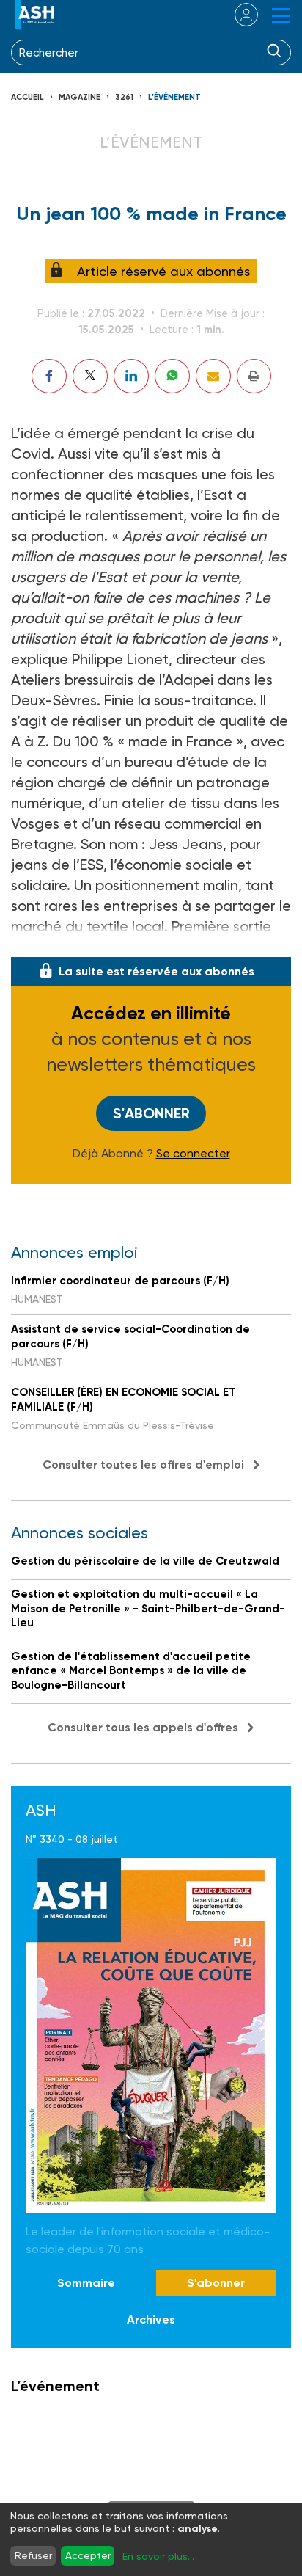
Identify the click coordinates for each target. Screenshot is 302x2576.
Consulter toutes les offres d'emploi (143, 1465)
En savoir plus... (158, 2556)
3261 (124, 97)
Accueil (27, 97)
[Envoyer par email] (213, 376)
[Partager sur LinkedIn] (131, 376)
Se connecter (193, 1154)
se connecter (237, 15)
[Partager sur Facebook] (49, 376)
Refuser (33, 2555)
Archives (151, 2320)
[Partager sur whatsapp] (172, 376)
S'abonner (151, 1113)
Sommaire (86, 2283)
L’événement (174, 97)
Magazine (80, 97)
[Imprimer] (254, 376)
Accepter (88, 2555)
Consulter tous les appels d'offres (143, 1727)
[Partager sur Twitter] (90, 376)
